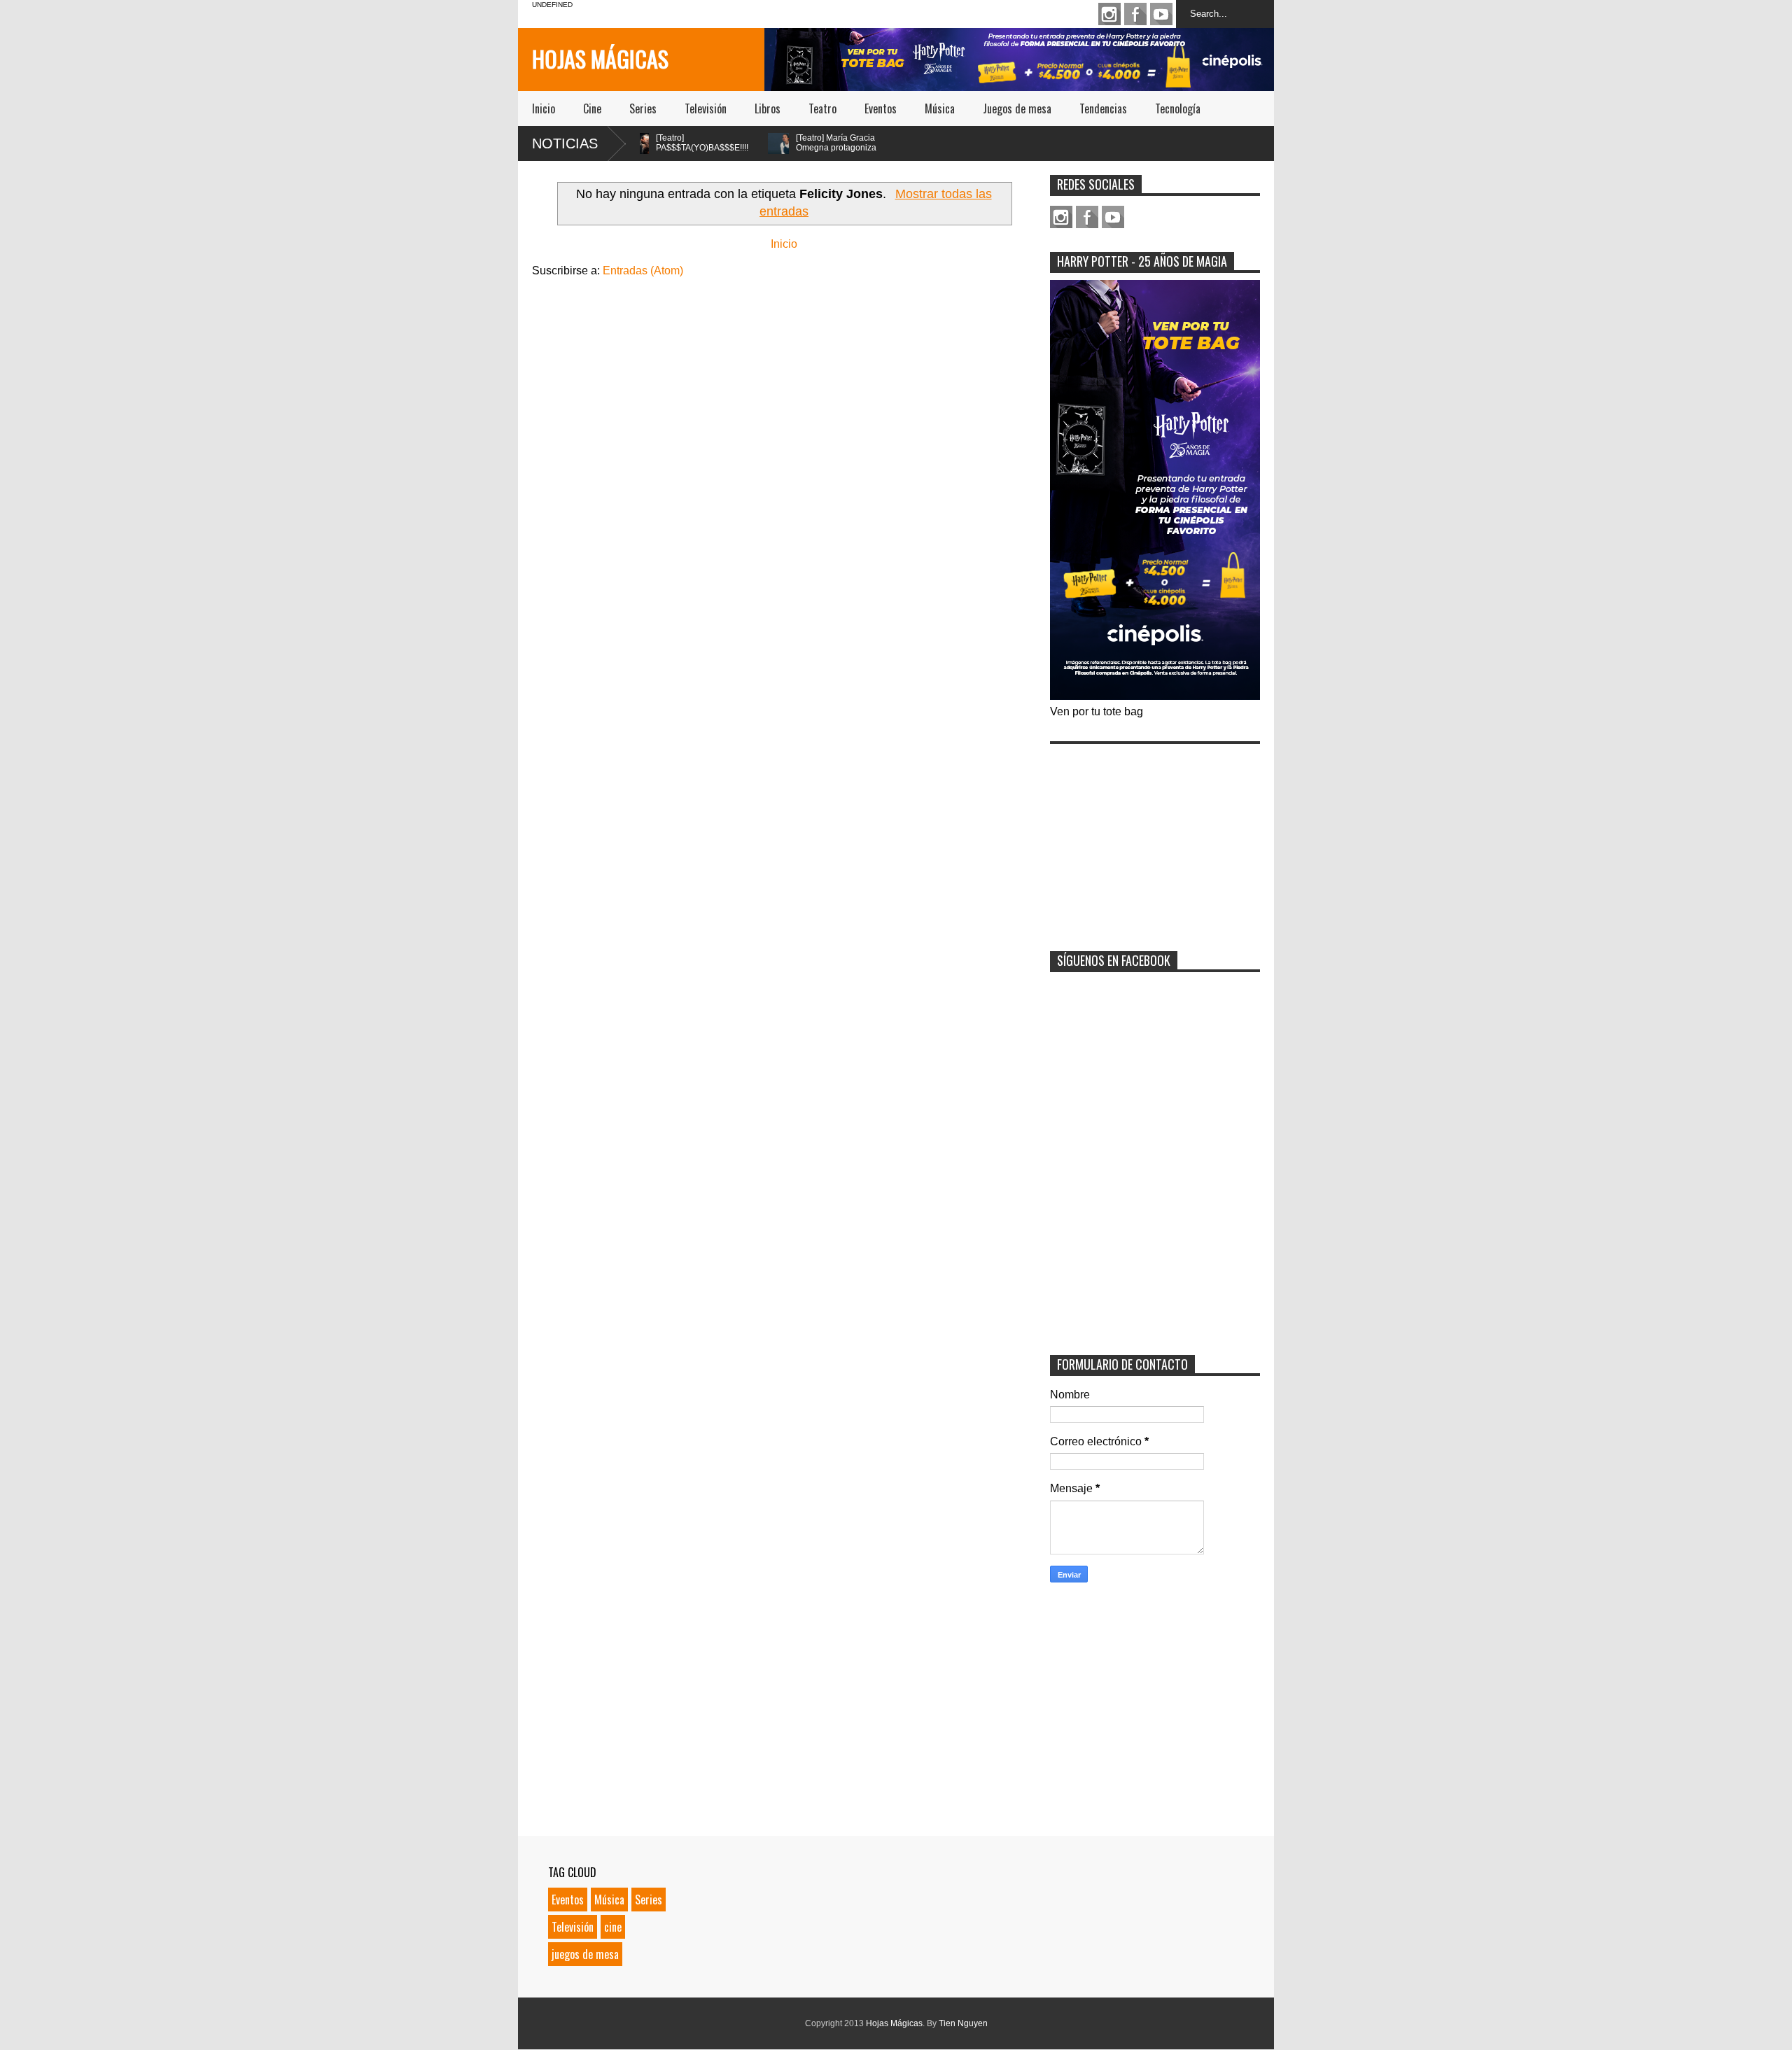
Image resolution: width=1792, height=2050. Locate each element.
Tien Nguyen (963, 2023)
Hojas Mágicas (600, 58)
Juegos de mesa (1017, 108)
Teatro (822, 108)
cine (613, 1927)
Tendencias (1103, 108)
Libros (768, 108)
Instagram (1109, 14)
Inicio (544, 108)
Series (643, 108)
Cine (592, 108)
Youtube (1161, 14)
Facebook (1135, 14)
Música (940, 108)
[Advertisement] (1155, 838)
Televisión (706, 108)
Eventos (881, 108)
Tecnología (1178, 108)
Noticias (565, 143)
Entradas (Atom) (643, 271)
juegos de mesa (585, 1954)
